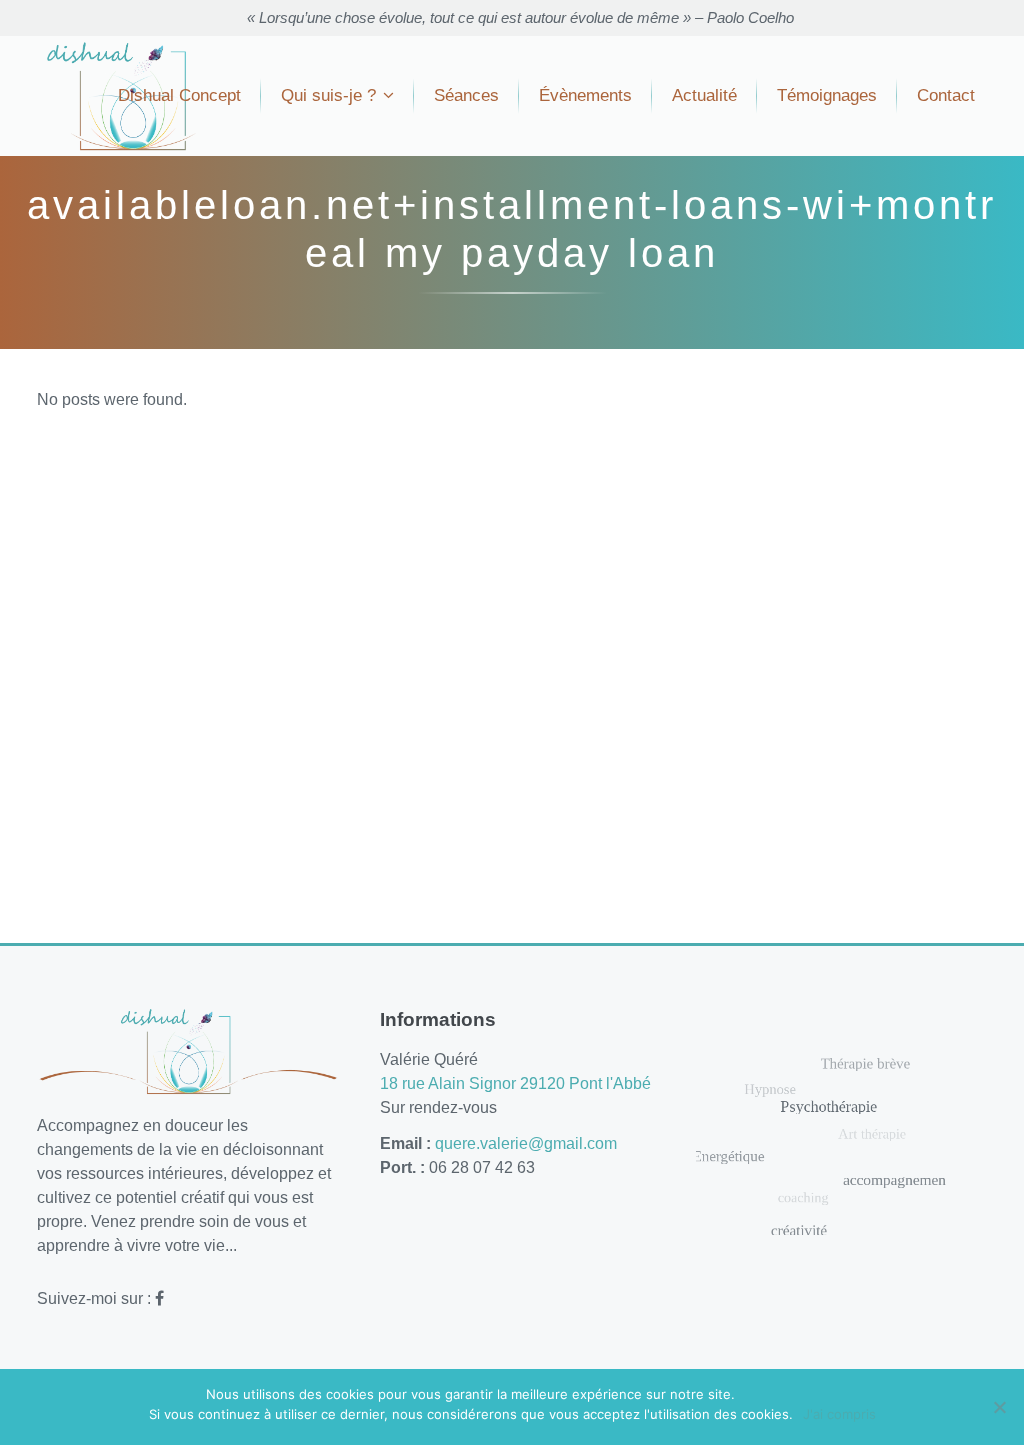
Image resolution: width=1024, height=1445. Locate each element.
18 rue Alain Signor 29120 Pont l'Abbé (515, 1083)
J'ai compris (839, 1414)
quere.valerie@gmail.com (526, 1143)
